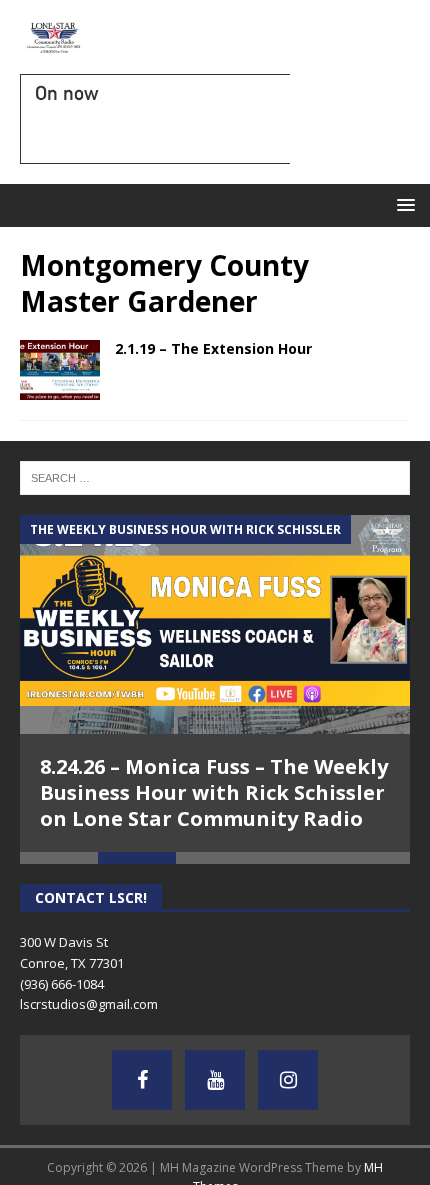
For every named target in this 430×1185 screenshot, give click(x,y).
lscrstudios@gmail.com (89, 1004)
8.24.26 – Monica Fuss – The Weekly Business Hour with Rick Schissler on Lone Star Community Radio (214, 792)
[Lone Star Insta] (288, 1080)
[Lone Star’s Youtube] (215, 1080)
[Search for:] (215, 476)
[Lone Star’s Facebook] (142, 1080)
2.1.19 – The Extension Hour (213, 348)
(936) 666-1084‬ (62, 984)
